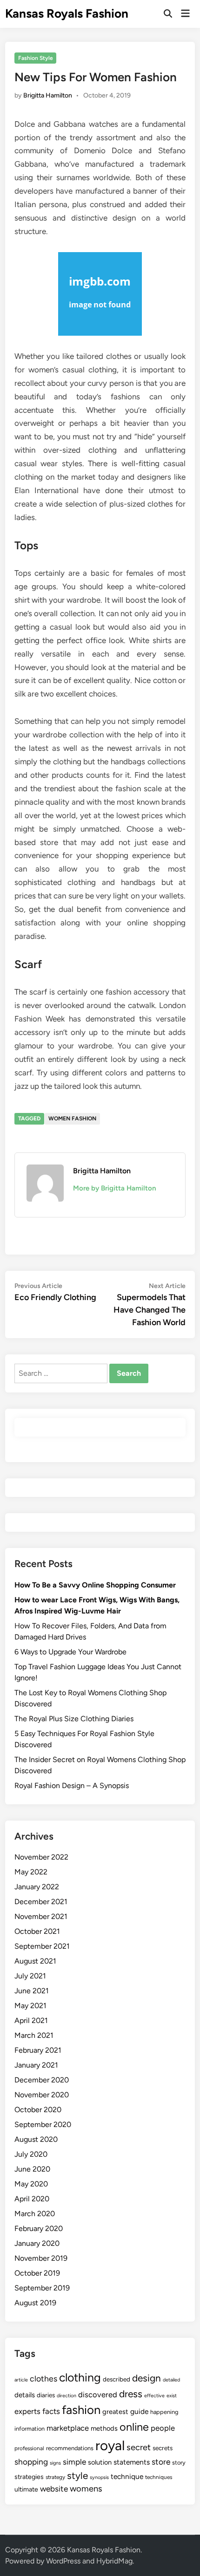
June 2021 (32, 1991)
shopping (31, 2462)
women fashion (72, 1119)
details (25, 2395)
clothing (80, 2377)
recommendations (70, 2448)
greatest (115, 2412)
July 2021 (30, 1976)
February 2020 (39, 2228)
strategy (55, 2477)
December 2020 (42, 2080)
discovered (98, 2394)
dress (131, 2394)
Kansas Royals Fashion (67, 13)
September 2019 (42, 2288)
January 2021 (36, 2065)
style (77, 2475)
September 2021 (42, 1946)
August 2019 (35, 2303)
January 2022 (37, 1887)
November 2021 (41, 1916)
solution (100, 2462)
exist (172, 2396)
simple (74, 2462)
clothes (43, 2378)
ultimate (26, 2489)
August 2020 (36, 2139)
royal (110, 2445)
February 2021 (38, 2050)
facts (51, 2411)
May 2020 (31, 2184)
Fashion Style (36, 58)
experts (27, 2411)
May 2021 (30, 2006)
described (117, 2379)
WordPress (63, 2561)
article (21, 2380)
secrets (163, 2448)
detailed (171, 2380)
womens (86, 2489)
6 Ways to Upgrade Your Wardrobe (70, 1652)
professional (29, 2448)
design (147, 2378)
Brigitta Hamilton (48, 95)
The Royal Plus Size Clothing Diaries (74, 1719)
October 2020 (38, 2110)
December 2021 (41, 1902)
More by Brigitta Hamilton (114, 1188)
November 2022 (41, 1857)
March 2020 (35, 2214)
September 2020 (43, 2124)
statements (132, 2462)
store (161, 2462)
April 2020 (32, 2199)
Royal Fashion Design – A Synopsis (72, 1786)
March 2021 (34, 2035)
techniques (159, 2477)
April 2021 (31, 2020)
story (179, 2462)
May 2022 (31, 1872)
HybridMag (114, 2561)
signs (55, 2463)
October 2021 (37, 1931)
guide (139, 2411)
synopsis (99, 2477)
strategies (29, 2477)
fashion (81, 2410)
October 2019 (37, 2273)
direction (67, 2396)
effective (154, 2396)
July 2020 (31, 2154)
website (54, 2489)
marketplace (68, 2428)
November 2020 (42, 2095)
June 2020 (32, 2169)
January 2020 (37, 2243)
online (134, 2427)
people (163, 2428)
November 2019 (41, 2258)
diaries (46, 2395)
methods (104, 2428)
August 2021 (35, 1961)
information (30, 2429)
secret (139, 2447)
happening (164, 2412)
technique (127, 2476)
